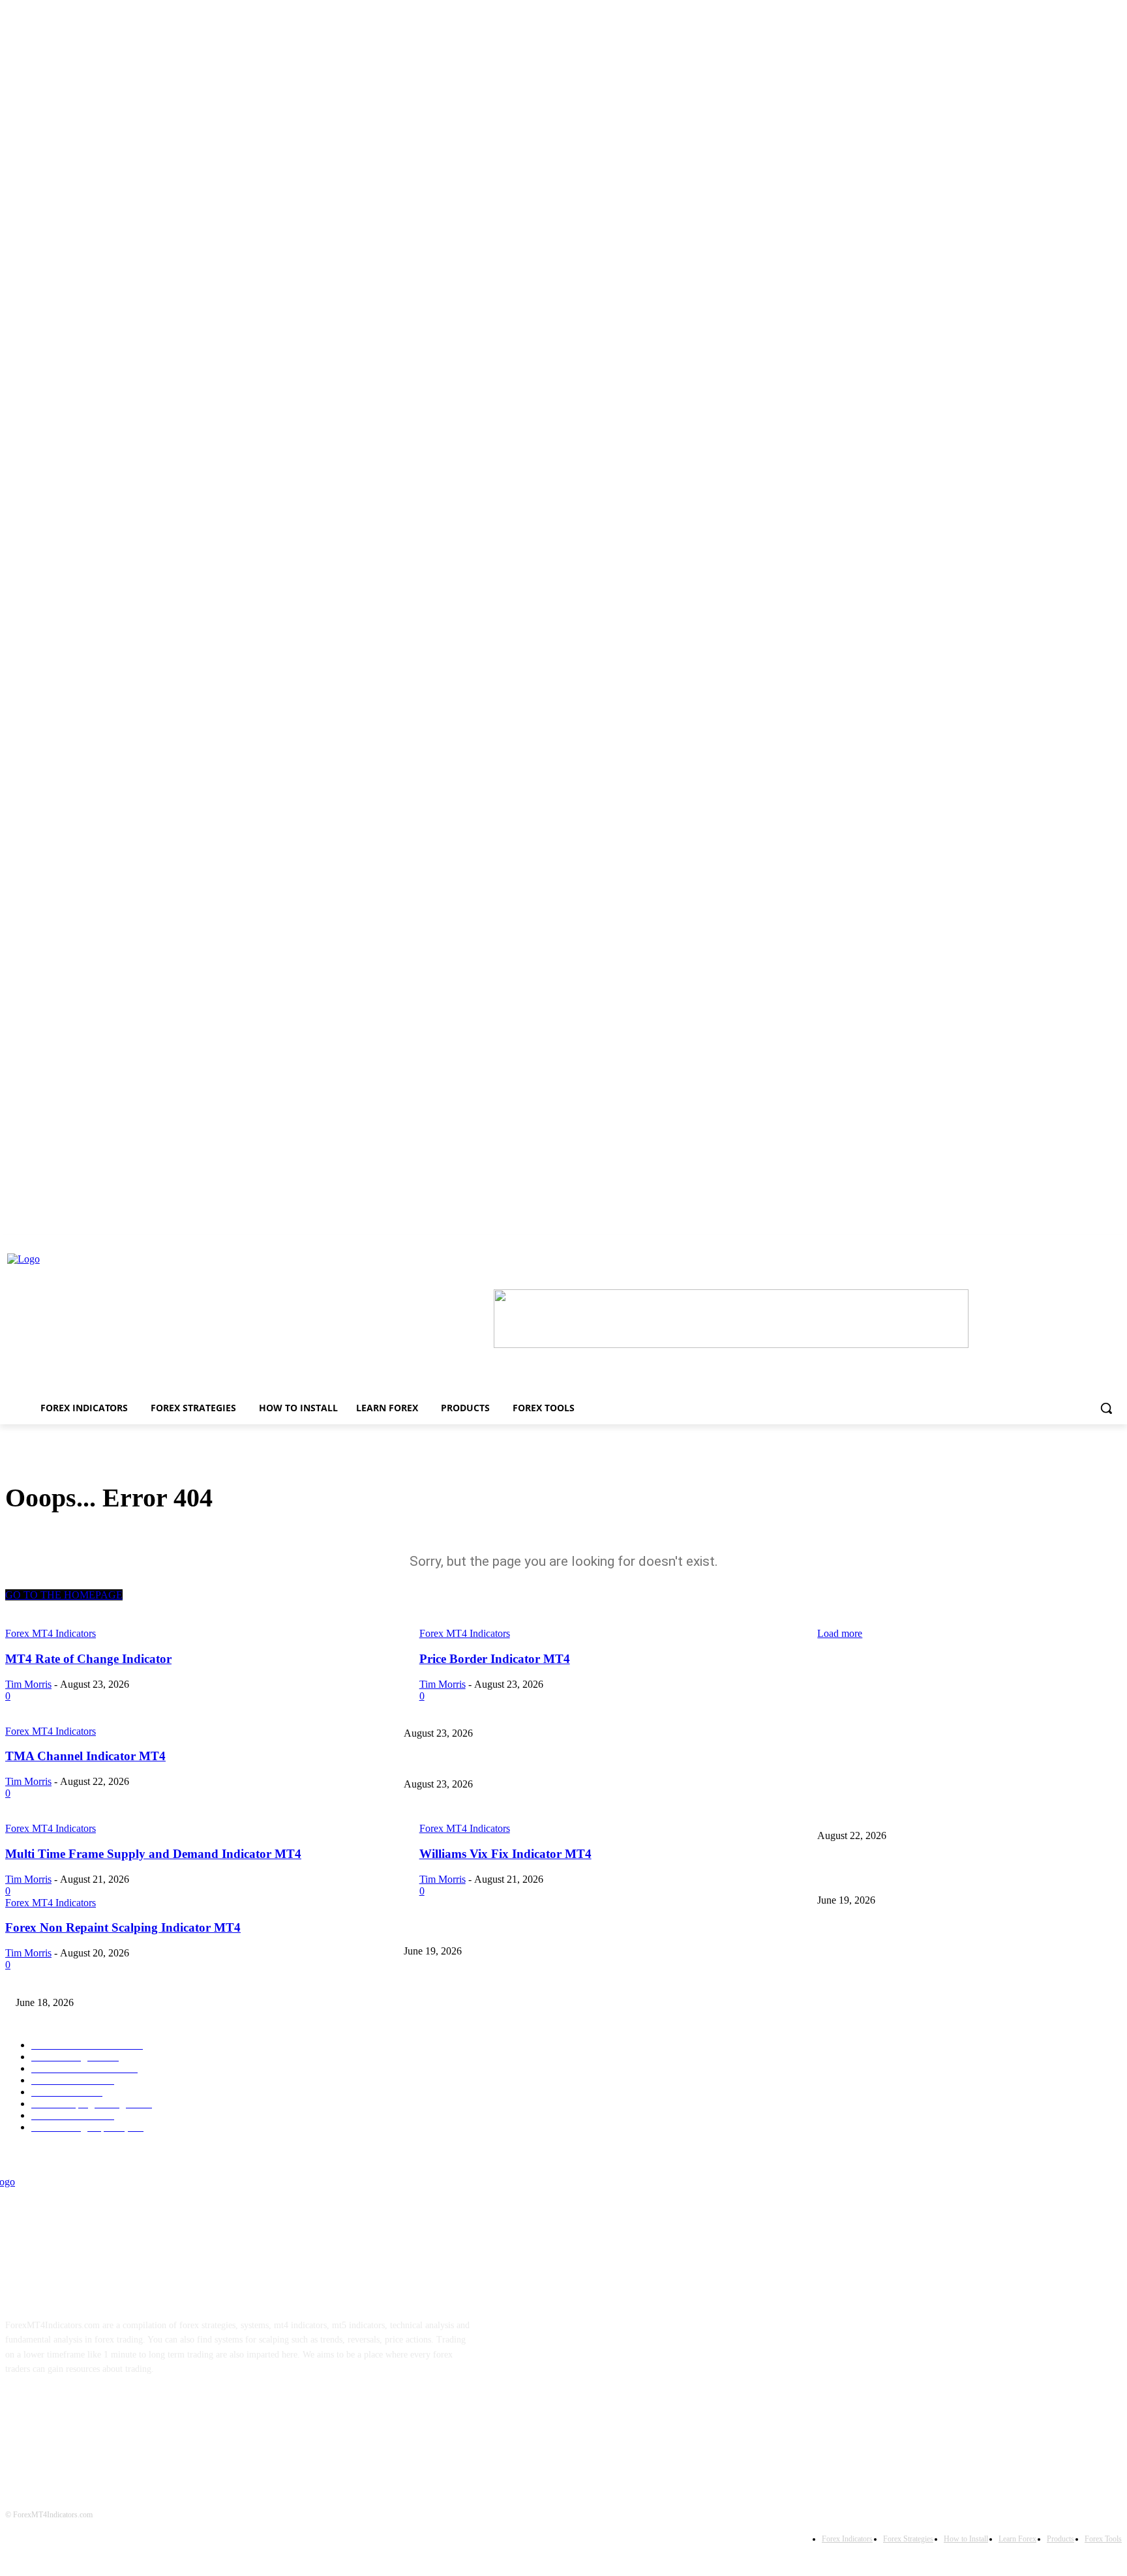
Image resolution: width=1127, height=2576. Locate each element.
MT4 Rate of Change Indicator (874, 1712)
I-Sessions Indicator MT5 (864, 1879)
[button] (1106, 1408)
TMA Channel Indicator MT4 (458, 1814)
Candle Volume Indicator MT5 (460, 1930)
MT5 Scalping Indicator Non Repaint (84, 1981)
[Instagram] (64, 2410)
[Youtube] (145, 2410)
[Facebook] (23, 2410)
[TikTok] (104, 2410)
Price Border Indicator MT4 (456, 1763)
